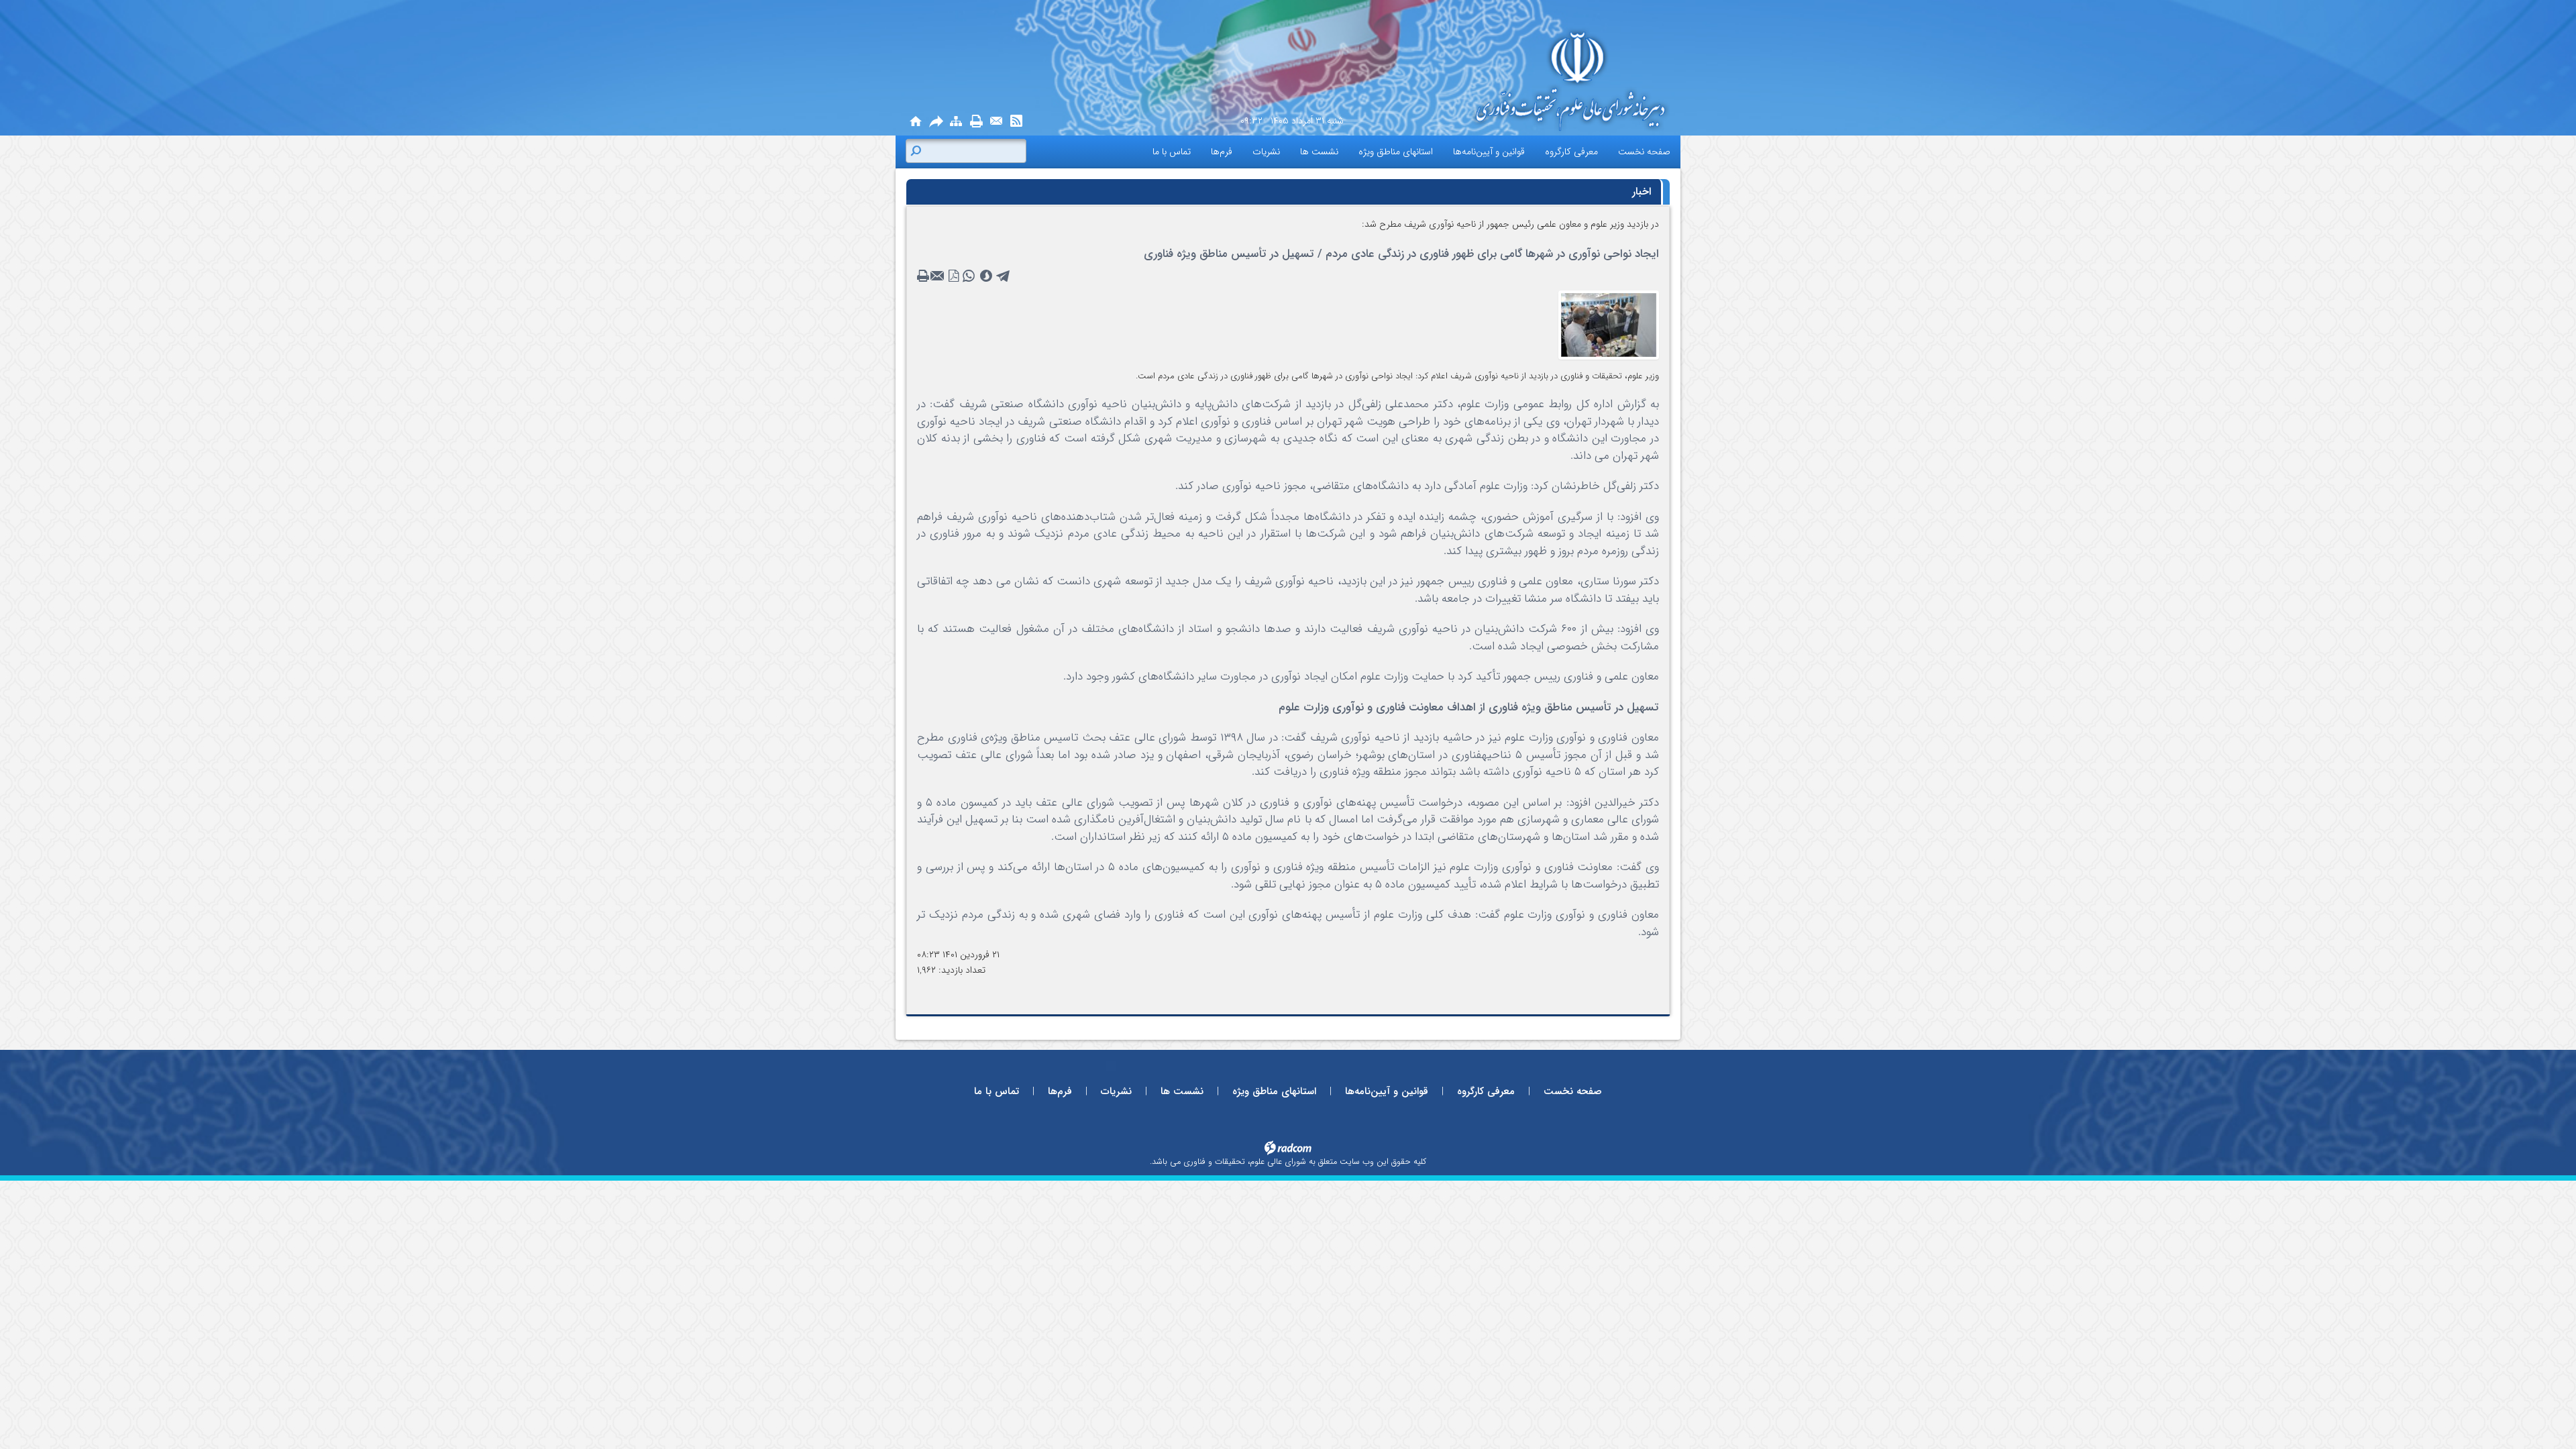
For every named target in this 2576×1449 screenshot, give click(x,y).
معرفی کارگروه (1486, 1091)
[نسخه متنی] (924, 276)
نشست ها (1182, 1091)
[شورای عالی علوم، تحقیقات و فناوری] (1550, 81)
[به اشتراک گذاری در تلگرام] (1004, 276)
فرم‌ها (1060, 1091)
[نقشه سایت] (956, 122)
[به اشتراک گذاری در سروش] (986, 276)
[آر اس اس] (1016, 122)
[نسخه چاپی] (976, 122)
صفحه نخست (1573, 1091)
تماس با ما (997, 1091)
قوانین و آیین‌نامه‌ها (1387, 1091)
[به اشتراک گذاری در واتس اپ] (969, 276)
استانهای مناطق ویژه (1274, 1091)
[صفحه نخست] (916, 122)
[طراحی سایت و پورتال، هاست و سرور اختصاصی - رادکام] (1288, 1147)
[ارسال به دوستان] (936, 122)
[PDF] (954, 276)
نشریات (1116, 1091)
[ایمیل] (996, 122)
